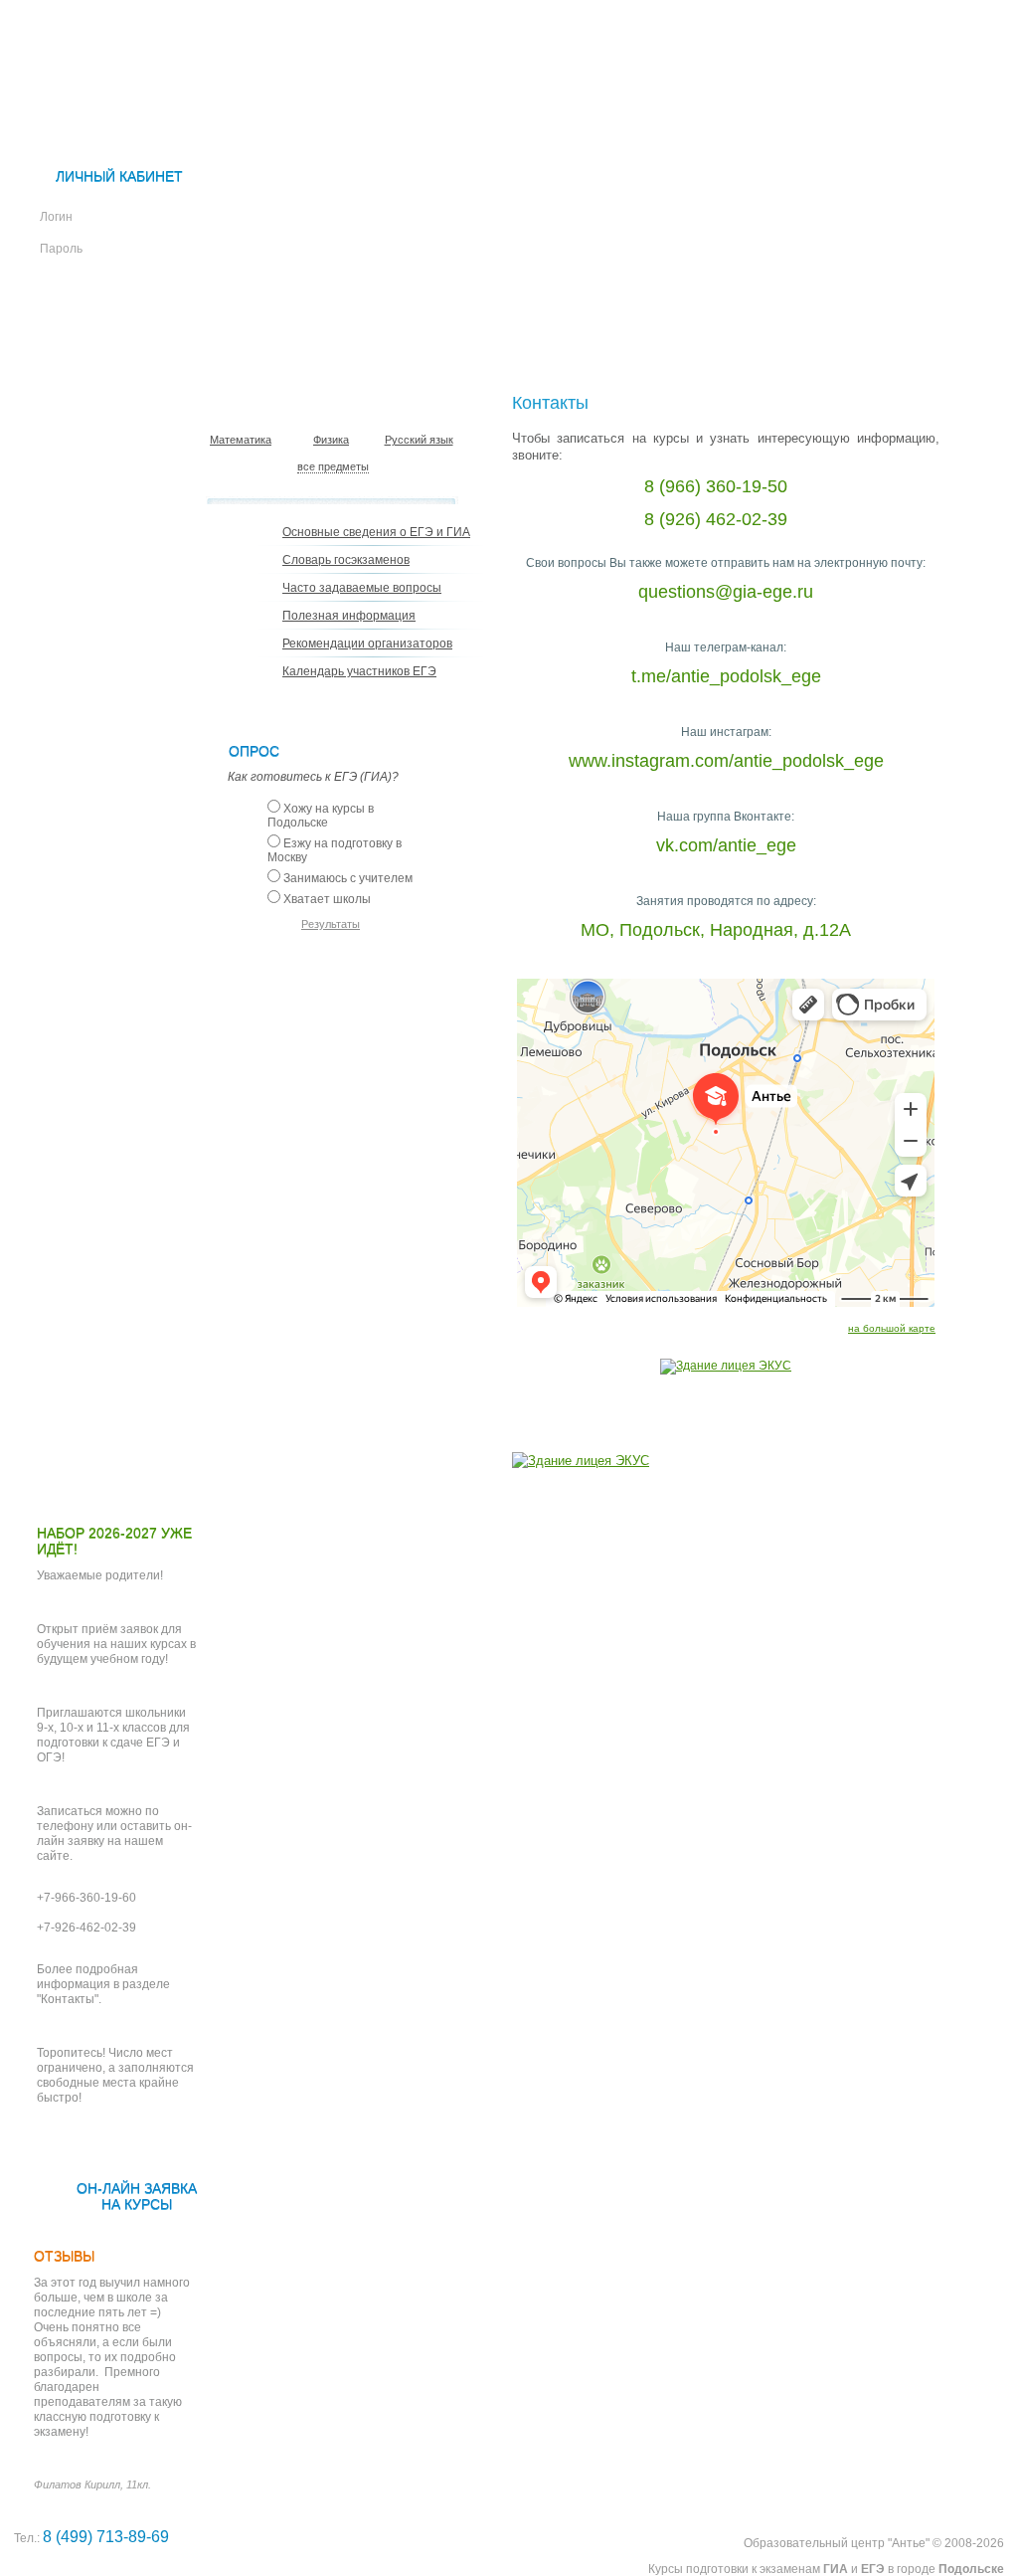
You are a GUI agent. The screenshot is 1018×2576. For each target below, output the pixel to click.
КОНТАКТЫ (141, 373)
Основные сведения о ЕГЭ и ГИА (376, 532)
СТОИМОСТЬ (816, 321)
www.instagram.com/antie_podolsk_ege (726, 761)
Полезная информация (349, 616)
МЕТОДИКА (495, 321)
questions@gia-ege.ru (726, 592)
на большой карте (892, 1328)
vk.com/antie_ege (726, 845)
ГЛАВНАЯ (132, 321)
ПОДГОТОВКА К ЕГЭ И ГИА (308, 321)
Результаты (331, 924)
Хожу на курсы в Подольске (321, 816)
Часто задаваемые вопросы (362, 588)
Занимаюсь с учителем (348, 878)
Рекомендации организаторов (367, 644)
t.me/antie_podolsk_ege (726, 676)
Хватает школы (327, 899)
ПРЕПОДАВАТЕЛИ (654, 321)
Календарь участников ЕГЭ (359, 671)
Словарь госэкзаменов (346, 560)
